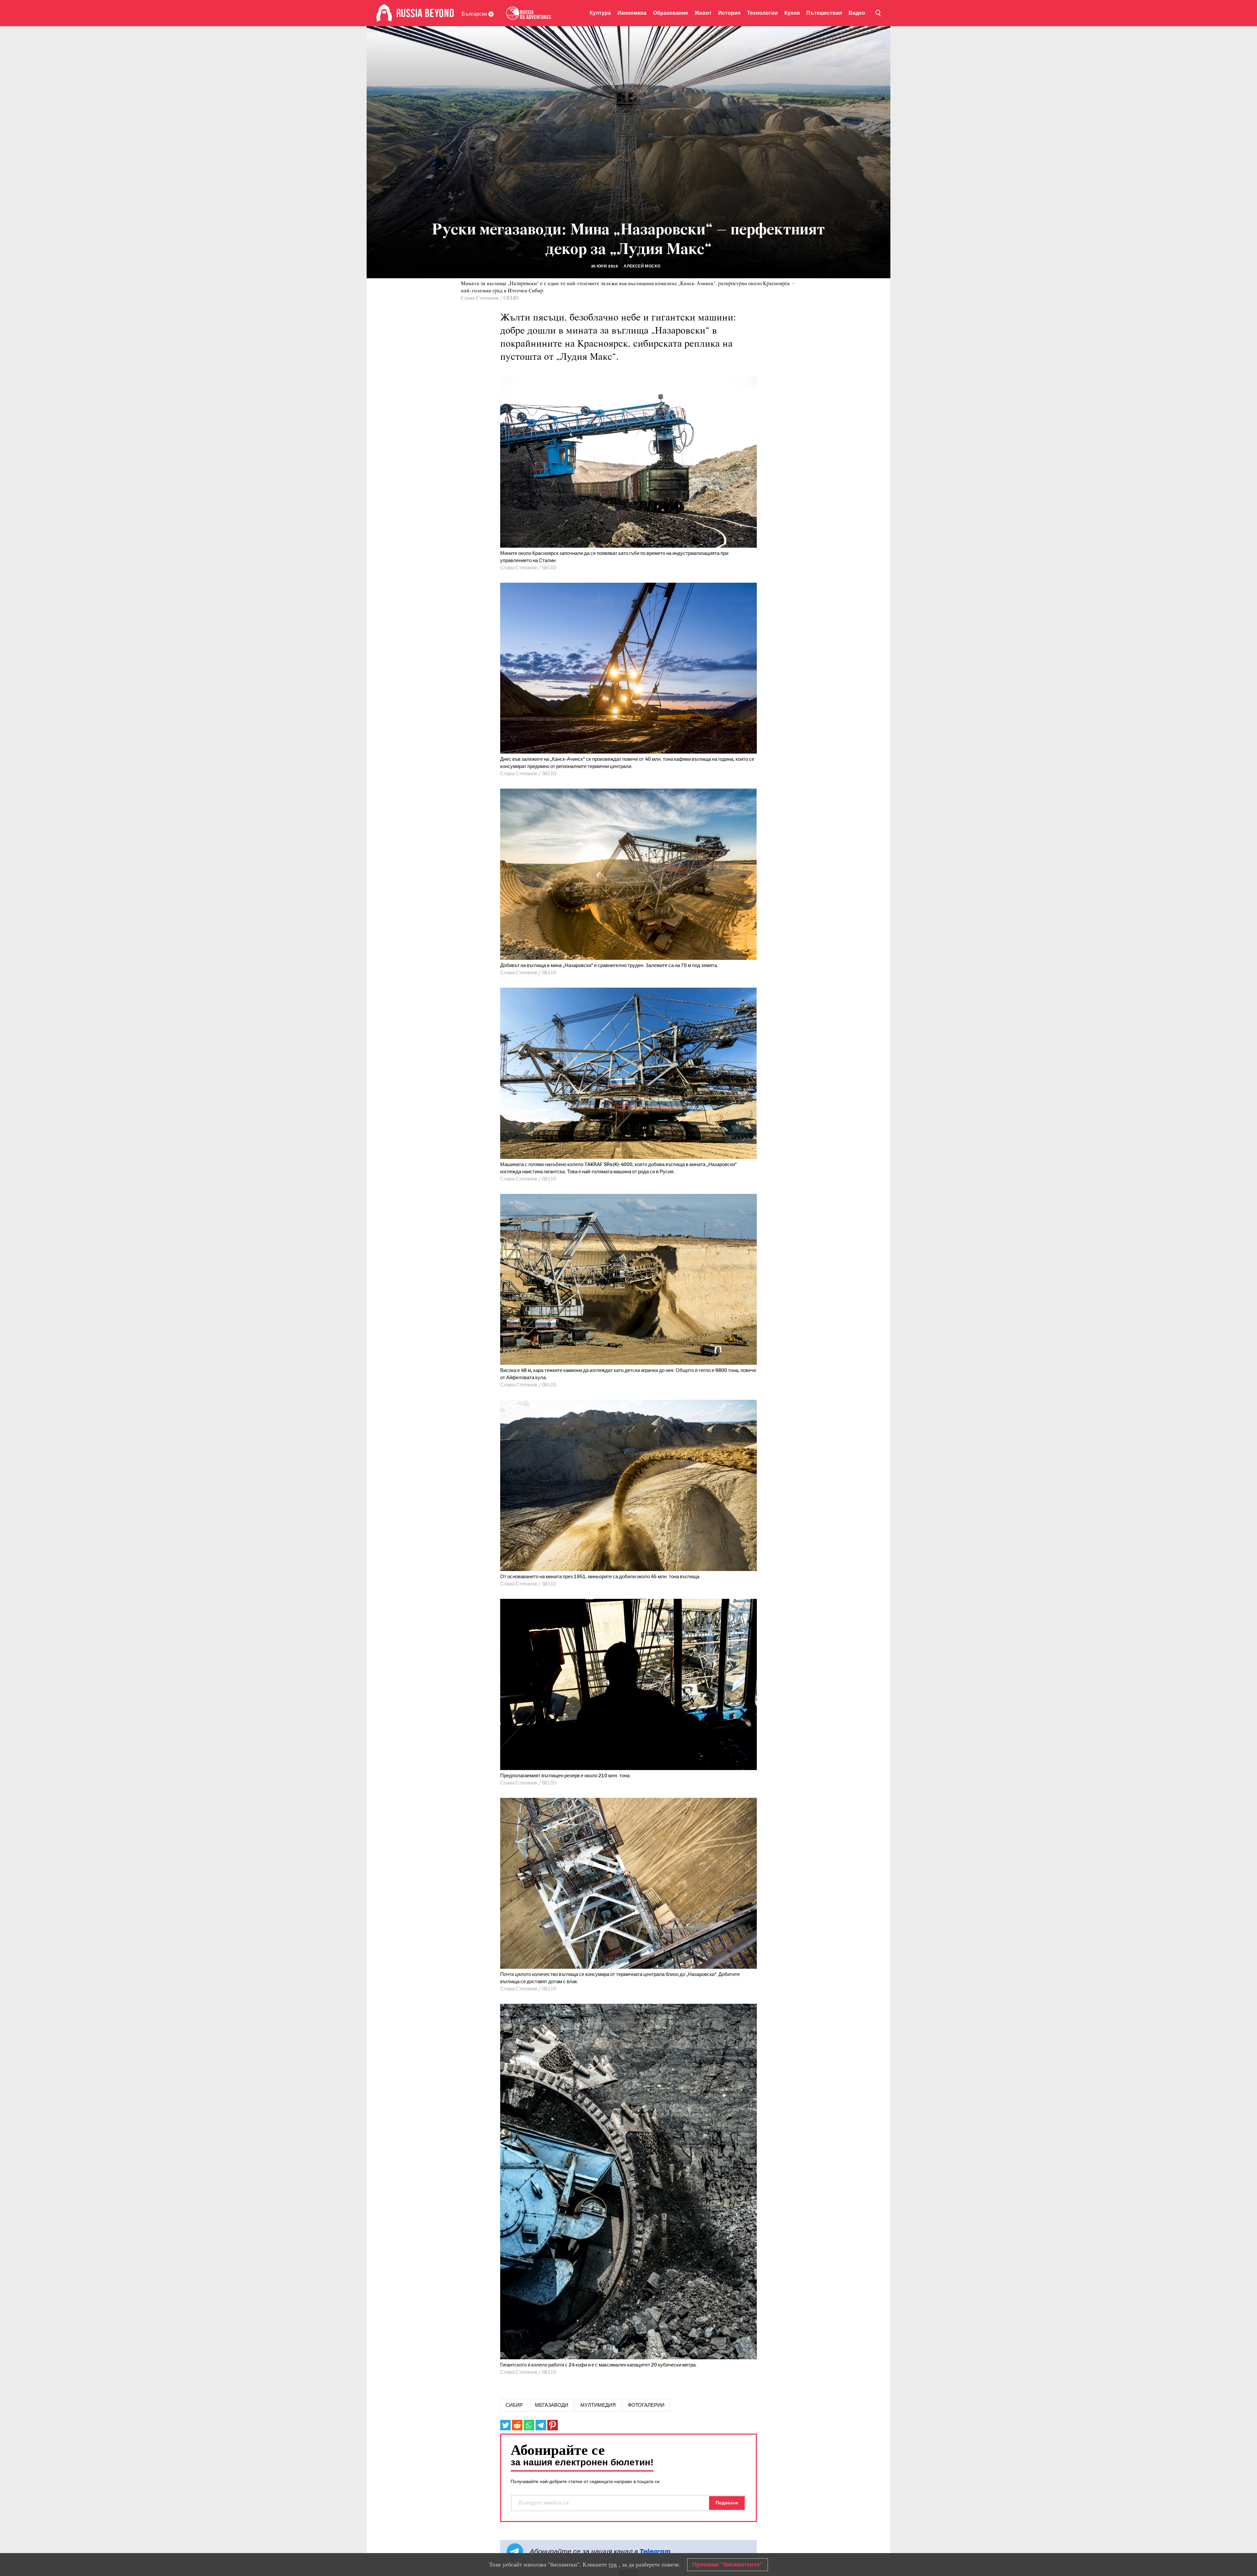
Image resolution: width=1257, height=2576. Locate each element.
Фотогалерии (646, 2405)
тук (613, 2565)
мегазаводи (552, 2405)
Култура (600, 13)
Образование (671, 13)
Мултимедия (598, 2405)
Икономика (632, 13)
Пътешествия (824, 13)
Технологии (762, 13)
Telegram (655, 2551)
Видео (857, 13)
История (729, 13)
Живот (703, 13)
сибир (514, 2405)
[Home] (384, 13)
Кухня (792, 13)
